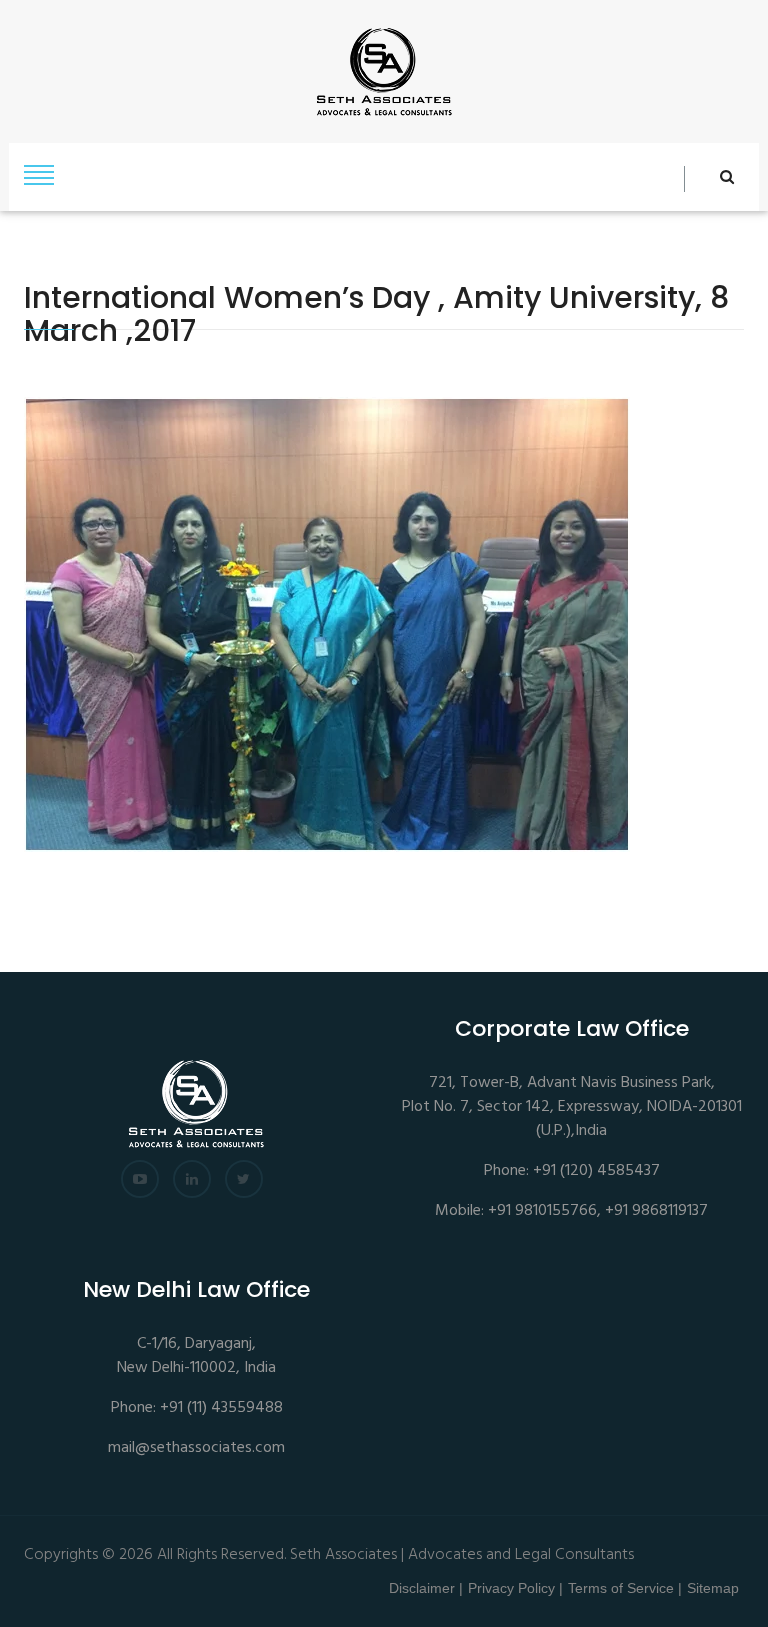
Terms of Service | (625, 1588)
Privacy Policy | (515, 1588)
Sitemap (713, 1588)
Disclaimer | (426, 1588)
